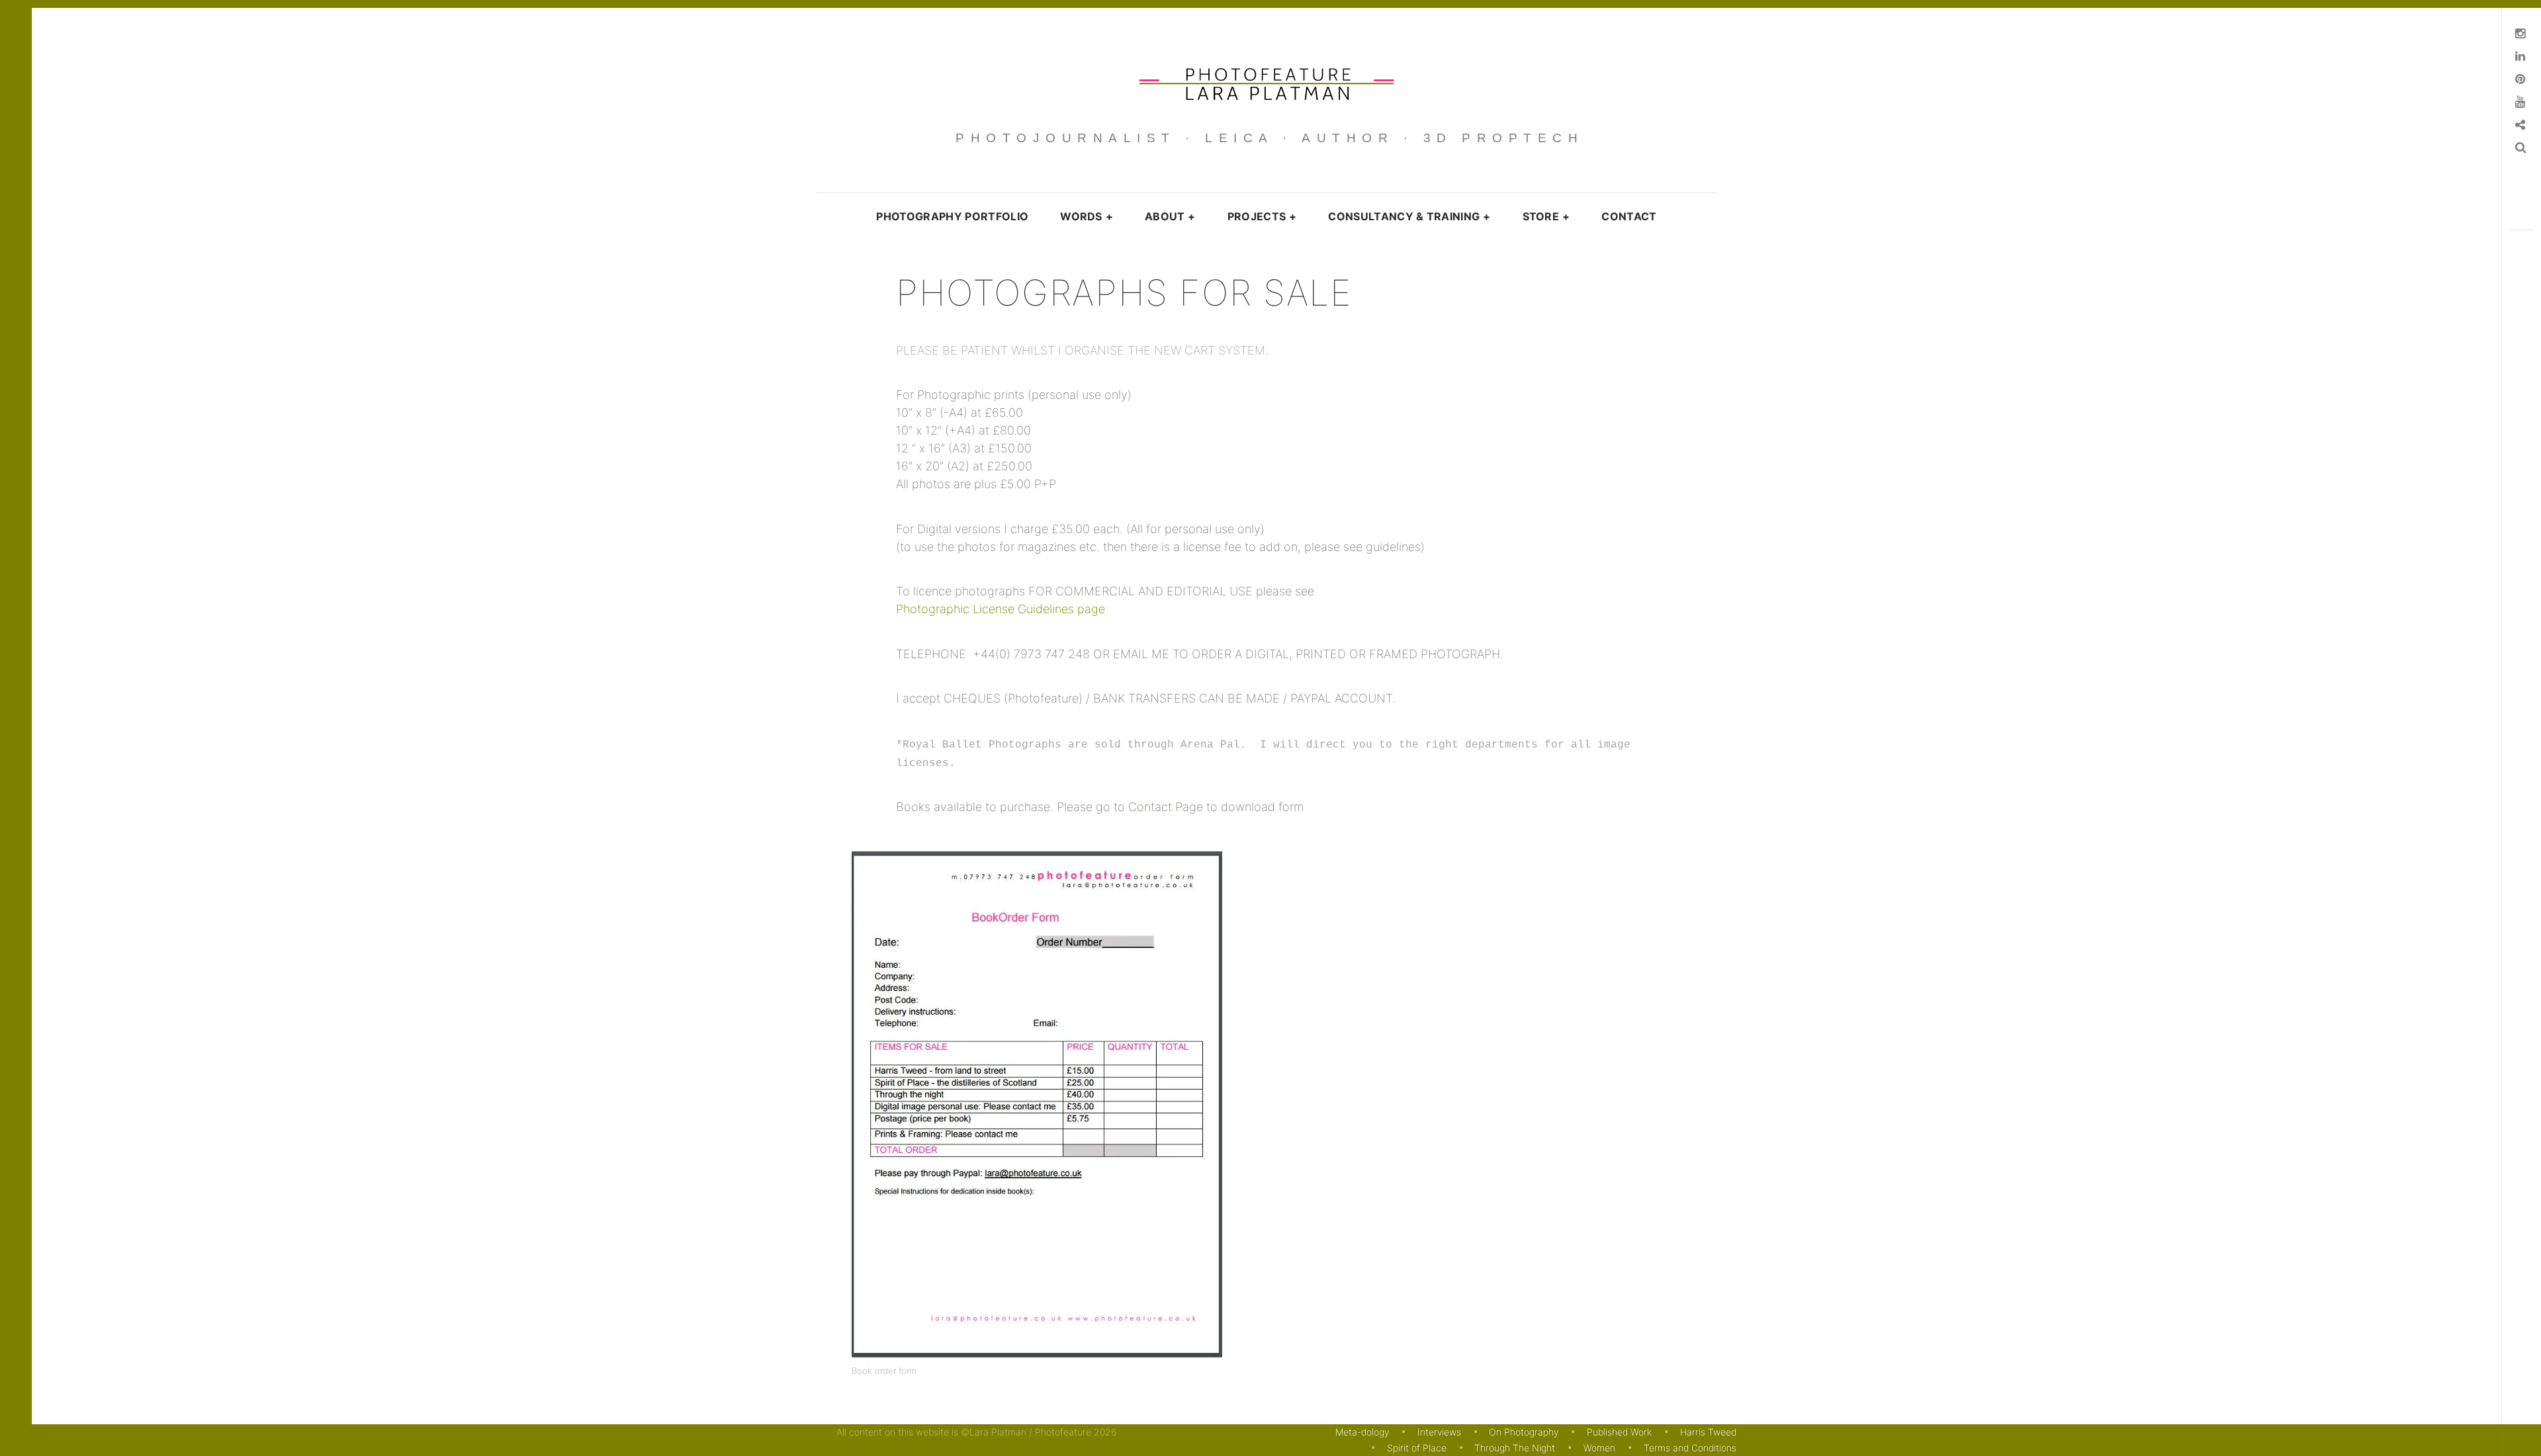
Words (1087, 216)
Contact (1629, 216)
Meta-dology (1362, 1432)
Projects (1262, 216)
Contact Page (1166, 807)
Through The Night (1515, 1448)
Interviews (1439, 1432)
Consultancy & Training (1409, 216)
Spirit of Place (1417, 1448)
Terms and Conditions (1690, 1448)
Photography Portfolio (952, 216)
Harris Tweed (1708, 1432)
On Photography (1524, 1432)
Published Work (1619, 1432)
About (1170, 216)
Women (1599, 1448)
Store (1546, 216)
